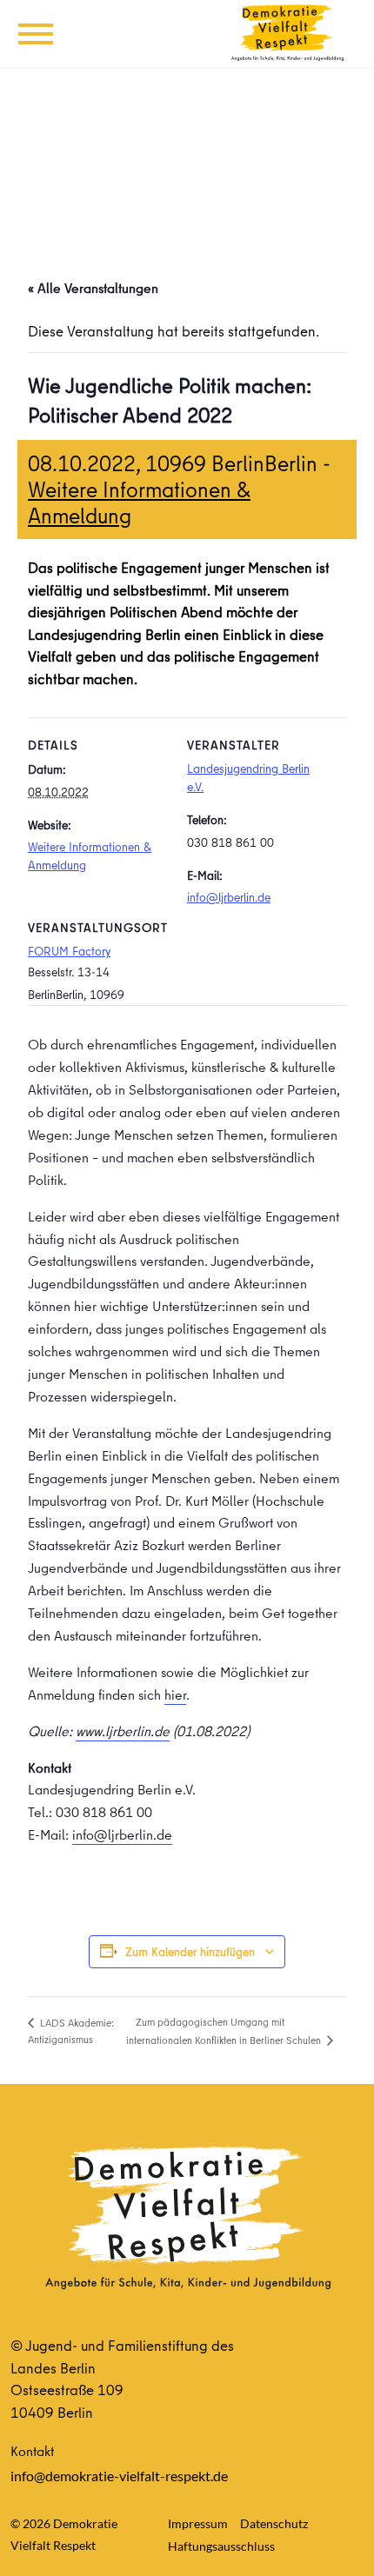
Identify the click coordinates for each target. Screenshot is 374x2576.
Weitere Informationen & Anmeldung (139, 502)
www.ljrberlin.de (123, 1731)
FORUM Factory (69, 951)
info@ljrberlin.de (229, 897)
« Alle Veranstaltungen (93, 288)
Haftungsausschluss (221, 2546)
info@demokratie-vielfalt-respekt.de (119, 2476)
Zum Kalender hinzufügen (190, 1952)
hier (175, 1694)
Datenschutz (274, 2523)
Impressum (198, 2523)
